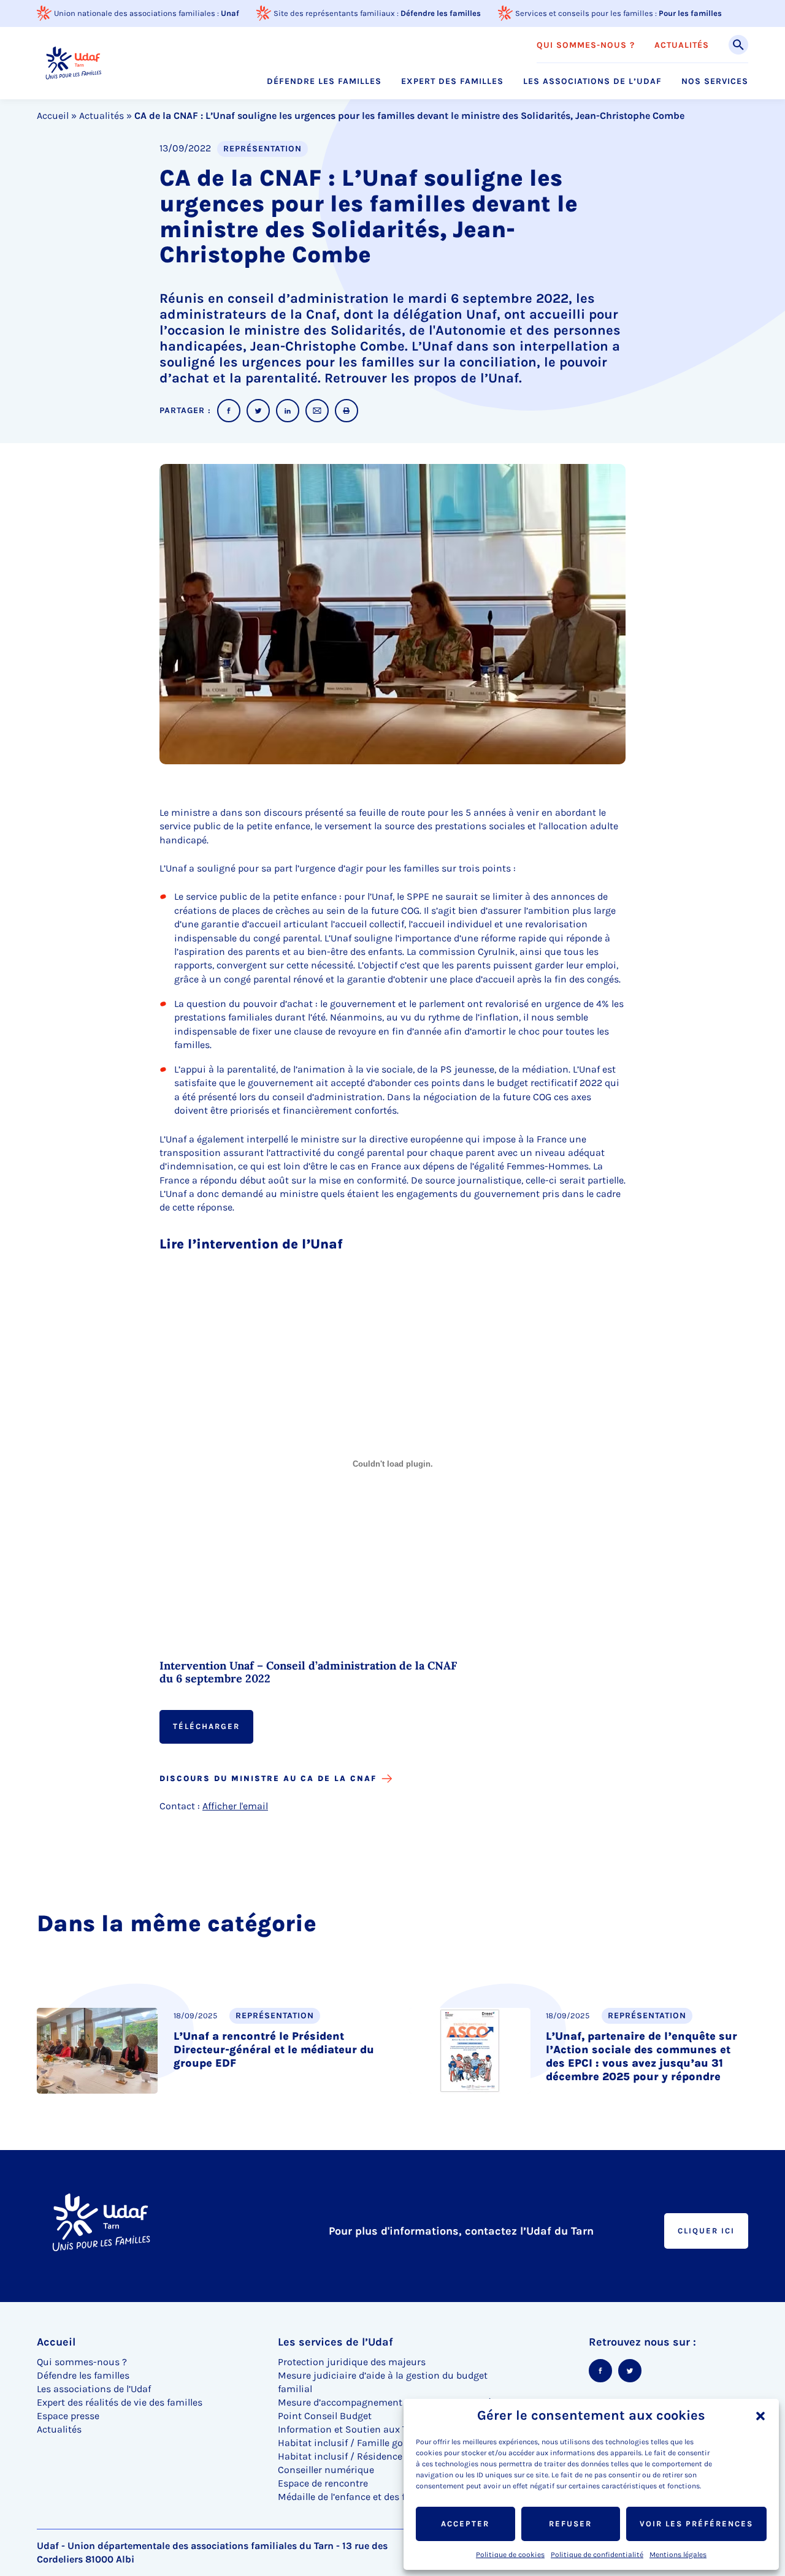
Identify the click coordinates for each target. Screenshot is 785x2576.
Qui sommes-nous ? (586, 45)
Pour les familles (690, 13)
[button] (760, 2416)
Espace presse (68, 2416)
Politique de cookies (510, 2555)
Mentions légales (678, 2555)
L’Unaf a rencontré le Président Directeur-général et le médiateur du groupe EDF (274, 2050)
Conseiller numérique (326, 2470)
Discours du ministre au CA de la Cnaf (268, 1778)
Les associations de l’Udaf (592, 82)
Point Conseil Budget (325, 2416)
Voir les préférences (696, 2524)
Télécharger (206, 1726)
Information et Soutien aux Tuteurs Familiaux (381, 2429)
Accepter (465, 2524)
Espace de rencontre (323, 2483)
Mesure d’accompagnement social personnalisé (385, 2402)
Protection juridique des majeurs (352, 2362)
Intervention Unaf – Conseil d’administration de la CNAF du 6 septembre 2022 (308, 1673)
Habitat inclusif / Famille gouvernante (363, 2443)
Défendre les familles (441, 13)
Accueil (53, 116)
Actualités (682, 45)
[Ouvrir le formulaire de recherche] (738, 45)
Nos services (715, 82)
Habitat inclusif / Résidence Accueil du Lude (376, 2456)
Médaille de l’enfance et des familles (358, 2497)
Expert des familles (452, 82)
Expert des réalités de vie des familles (120, 2402)
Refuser (570, 2524)
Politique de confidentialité (597, 2555)
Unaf (230, 13)
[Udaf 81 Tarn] (73, 63)
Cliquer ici (706, 2231)
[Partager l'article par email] (317, 411)
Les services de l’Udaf (335, 2342)
